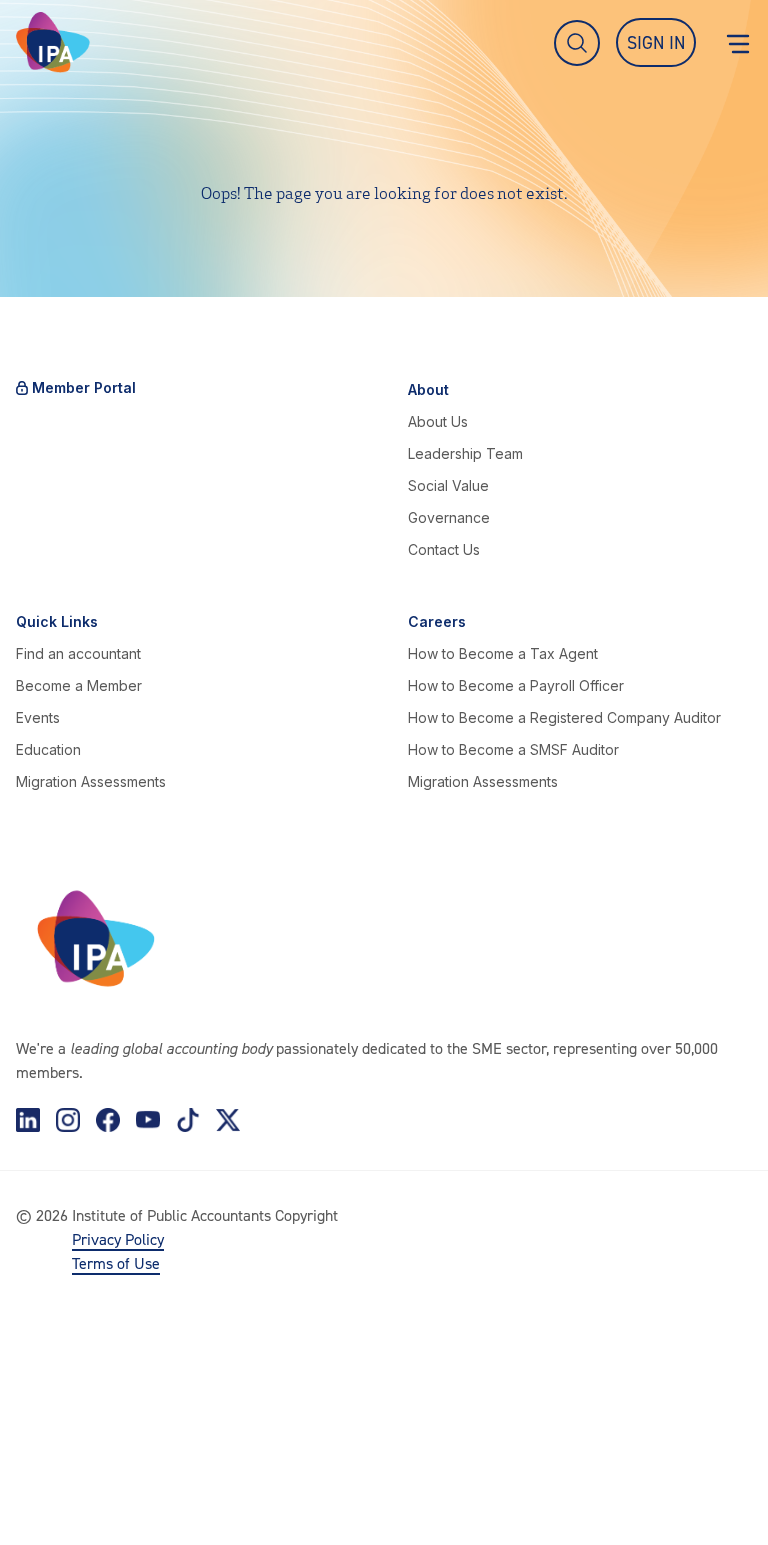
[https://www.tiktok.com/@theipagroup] (188, 1120)
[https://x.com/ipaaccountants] (228, 1120)
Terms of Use (116, 1263)
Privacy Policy (118, 1239)
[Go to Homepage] (53, 42)
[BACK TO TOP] (48, 1497)
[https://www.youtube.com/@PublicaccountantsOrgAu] (148, 1120)
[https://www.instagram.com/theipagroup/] (68, 1120)
